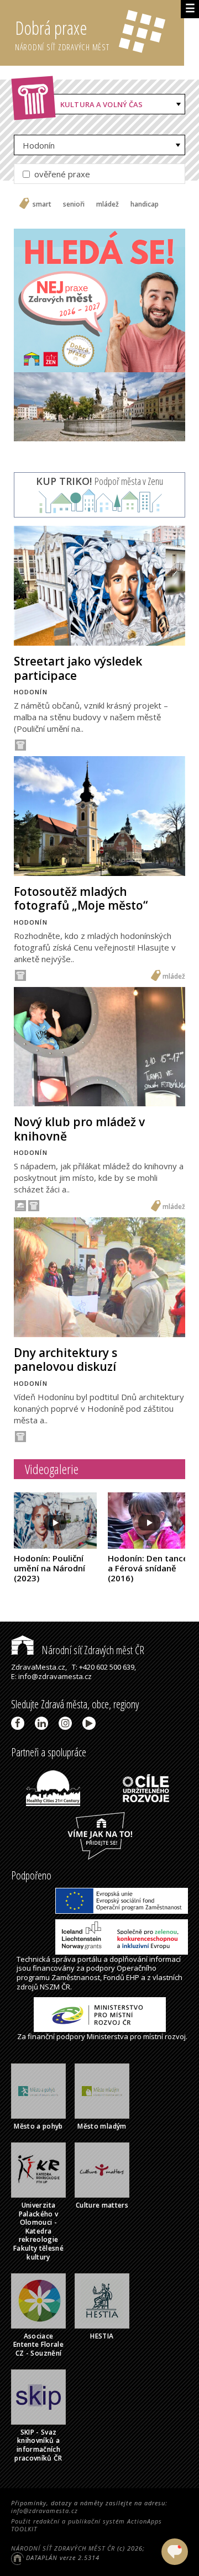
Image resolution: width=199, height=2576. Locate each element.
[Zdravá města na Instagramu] (67, 1723)
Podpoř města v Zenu (99, 481)
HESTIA (102, 2336)
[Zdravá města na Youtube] (91, 1723)
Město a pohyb (38, 2126)
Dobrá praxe (62, 34)
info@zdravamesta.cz (44, 2511)
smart (42, 204)
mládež (108, 204)
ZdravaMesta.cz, (39, 1667)
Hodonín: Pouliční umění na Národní (49, 1568)
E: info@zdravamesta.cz (51, 1676)
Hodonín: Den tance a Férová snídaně (148, 1568)
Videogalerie (52, 1469)
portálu (90, 1959)
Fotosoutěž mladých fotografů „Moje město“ (81, 898)
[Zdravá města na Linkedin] (43, 1723)
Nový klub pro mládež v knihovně (79, 1129)
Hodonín (39, 145)
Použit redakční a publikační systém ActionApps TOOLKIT (87, 2525)
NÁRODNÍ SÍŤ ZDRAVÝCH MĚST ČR (63, 2548)
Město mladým (102, 2126)
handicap (145, 204)
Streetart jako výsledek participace (78, 668)
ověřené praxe (61, 174)
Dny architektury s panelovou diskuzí (66, 1360)
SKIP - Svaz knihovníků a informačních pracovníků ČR (38, 2445)
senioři (74, 204)
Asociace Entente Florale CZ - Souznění (38, 2345)
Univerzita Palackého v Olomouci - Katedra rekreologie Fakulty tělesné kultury (38, 2231)
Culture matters (102, 2205)
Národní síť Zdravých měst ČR (92, 1650)
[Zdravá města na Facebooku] (20, 1723)
